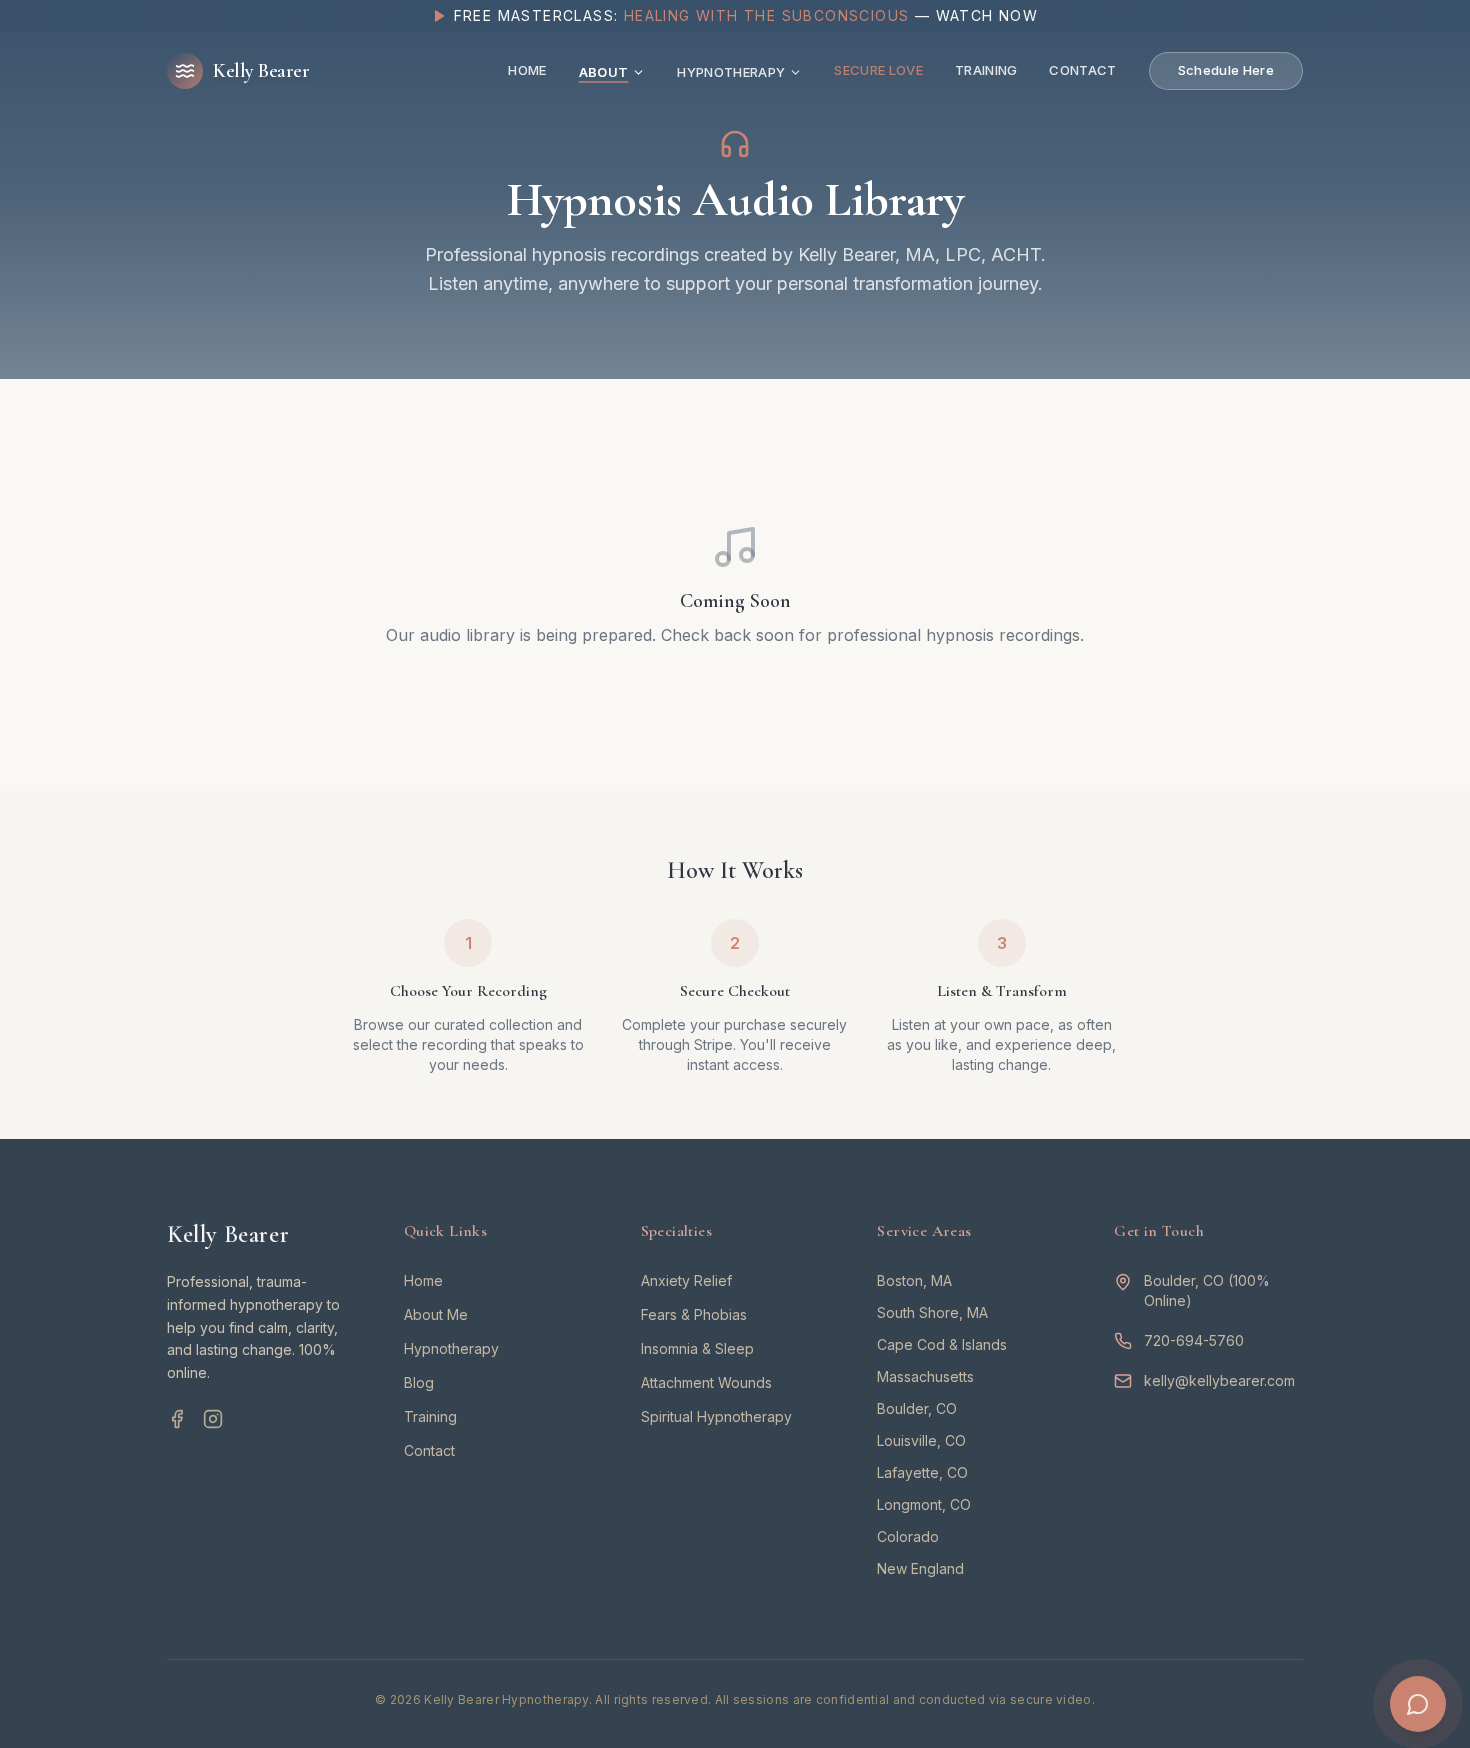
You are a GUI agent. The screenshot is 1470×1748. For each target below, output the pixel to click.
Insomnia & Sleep (697, 1348)
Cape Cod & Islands (942, 1344)
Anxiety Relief (686, 1280)
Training (986, 70)
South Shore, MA (932, 1312)
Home (527, 70)
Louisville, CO (921, 1440)
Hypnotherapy (731, 72)
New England (920, 1568)
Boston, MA (914, 1280)
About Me (436, 1314)
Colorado (908, 1536)
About (604, 72)
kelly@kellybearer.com (1219, 1380)
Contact (1082, 70)
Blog (419, 1382)
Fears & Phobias (694, 1314)
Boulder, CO (917, 1408)
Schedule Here (1226, 70)
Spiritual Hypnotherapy (716, 1416)
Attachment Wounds (706, 1382)
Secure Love (878, 70)
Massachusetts (925, 1376)
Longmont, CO (924, 1504)
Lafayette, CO (922, 1472)
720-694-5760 (1194, 1340)
